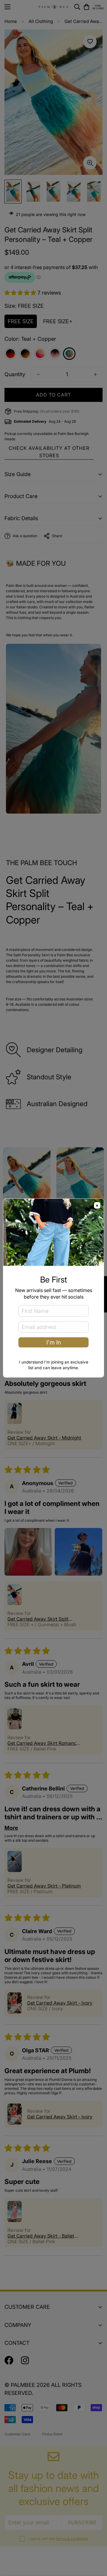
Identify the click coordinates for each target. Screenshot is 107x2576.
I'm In (54, 1342)
